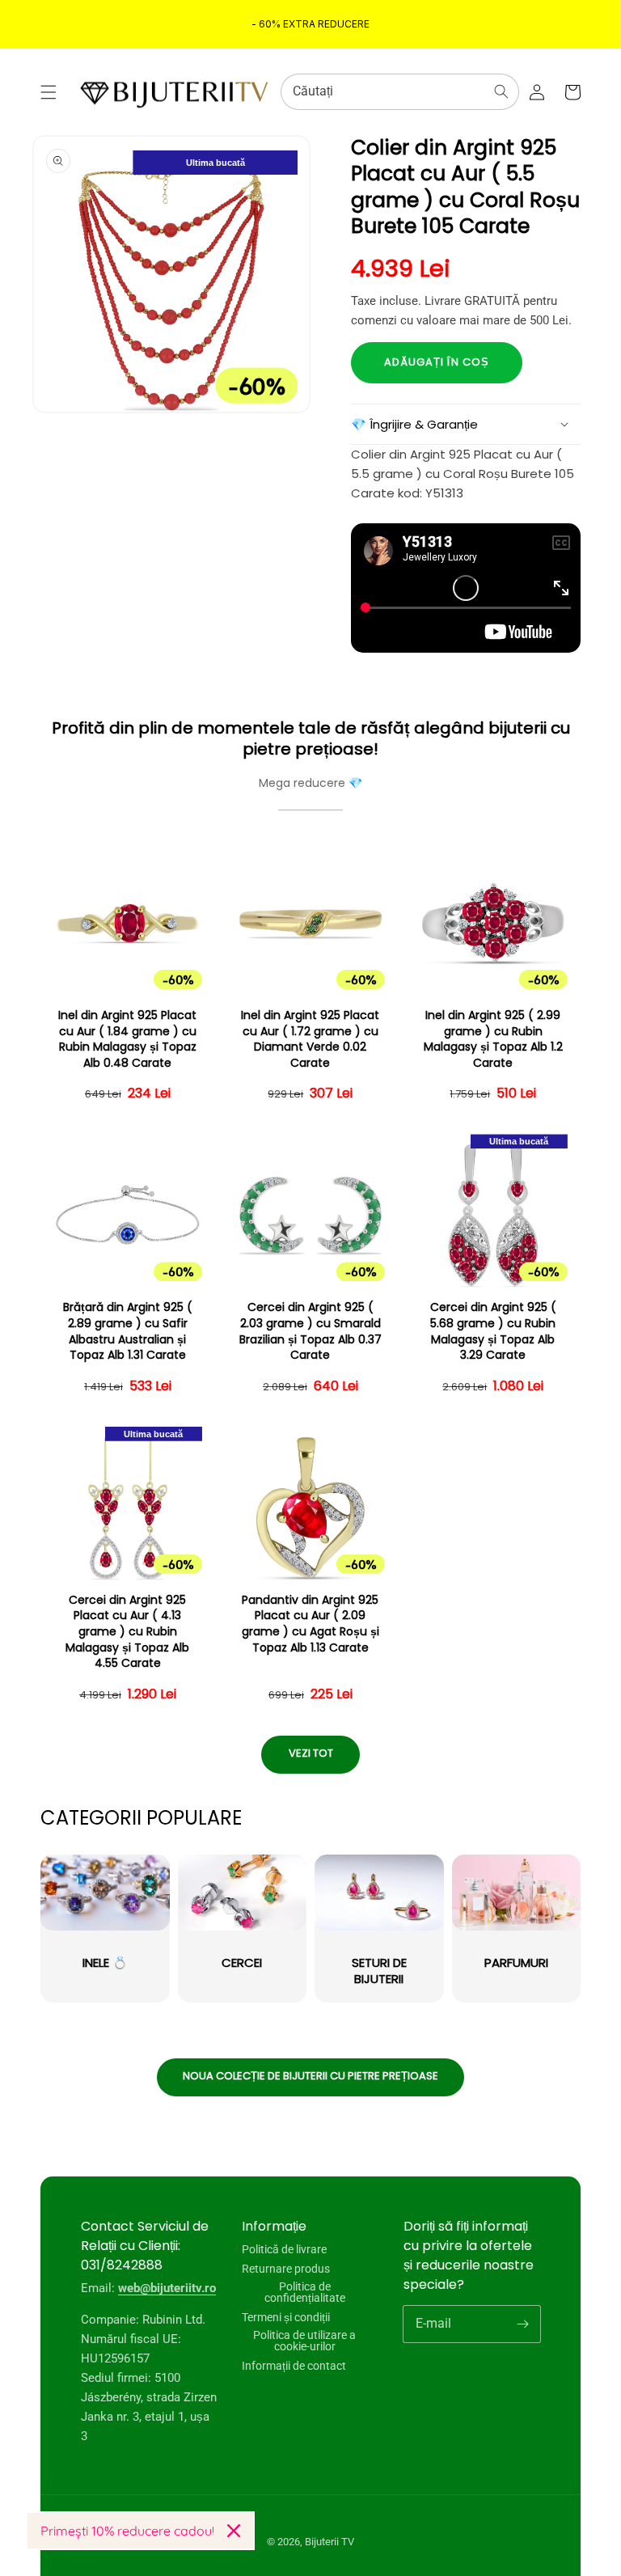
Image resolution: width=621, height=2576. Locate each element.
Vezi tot (311, 1753)
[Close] (234, 2531)
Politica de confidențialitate (305, 2292)
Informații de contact (294, 2366)
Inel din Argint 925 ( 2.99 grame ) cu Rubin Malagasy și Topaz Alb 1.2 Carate (493, 1039)
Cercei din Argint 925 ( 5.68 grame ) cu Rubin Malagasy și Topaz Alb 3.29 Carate (493, 1331)
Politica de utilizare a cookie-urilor (304, 2341)
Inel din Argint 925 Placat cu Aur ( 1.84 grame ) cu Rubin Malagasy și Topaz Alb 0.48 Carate (127, 1039)
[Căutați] (501, 91)
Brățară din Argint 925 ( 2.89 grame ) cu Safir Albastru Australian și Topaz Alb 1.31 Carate (128, 1331)
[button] (49, 92)
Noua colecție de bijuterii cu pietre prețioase (310, 2076)
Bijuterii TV (330, 2542)
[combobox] (400, 92)
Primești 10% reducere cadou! (127, 2531)
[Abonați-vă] (522, 2324)
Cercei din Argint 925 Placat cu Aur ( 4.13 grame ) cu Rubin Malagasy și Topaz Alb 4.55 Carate (127, 1632)
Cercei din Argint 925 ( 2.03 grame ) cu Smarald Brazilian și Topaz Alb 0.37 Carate (310, 1331)
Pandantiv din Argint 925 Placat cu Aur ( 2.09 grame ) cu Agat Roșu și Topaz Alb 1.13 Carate (310, 1624)
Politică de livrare (284, 2250)
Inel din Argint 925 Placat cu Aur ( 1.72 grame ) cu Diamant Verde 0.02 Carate (310, 1039)
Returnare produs (286, 2269)
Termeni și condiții (286, 2317)
